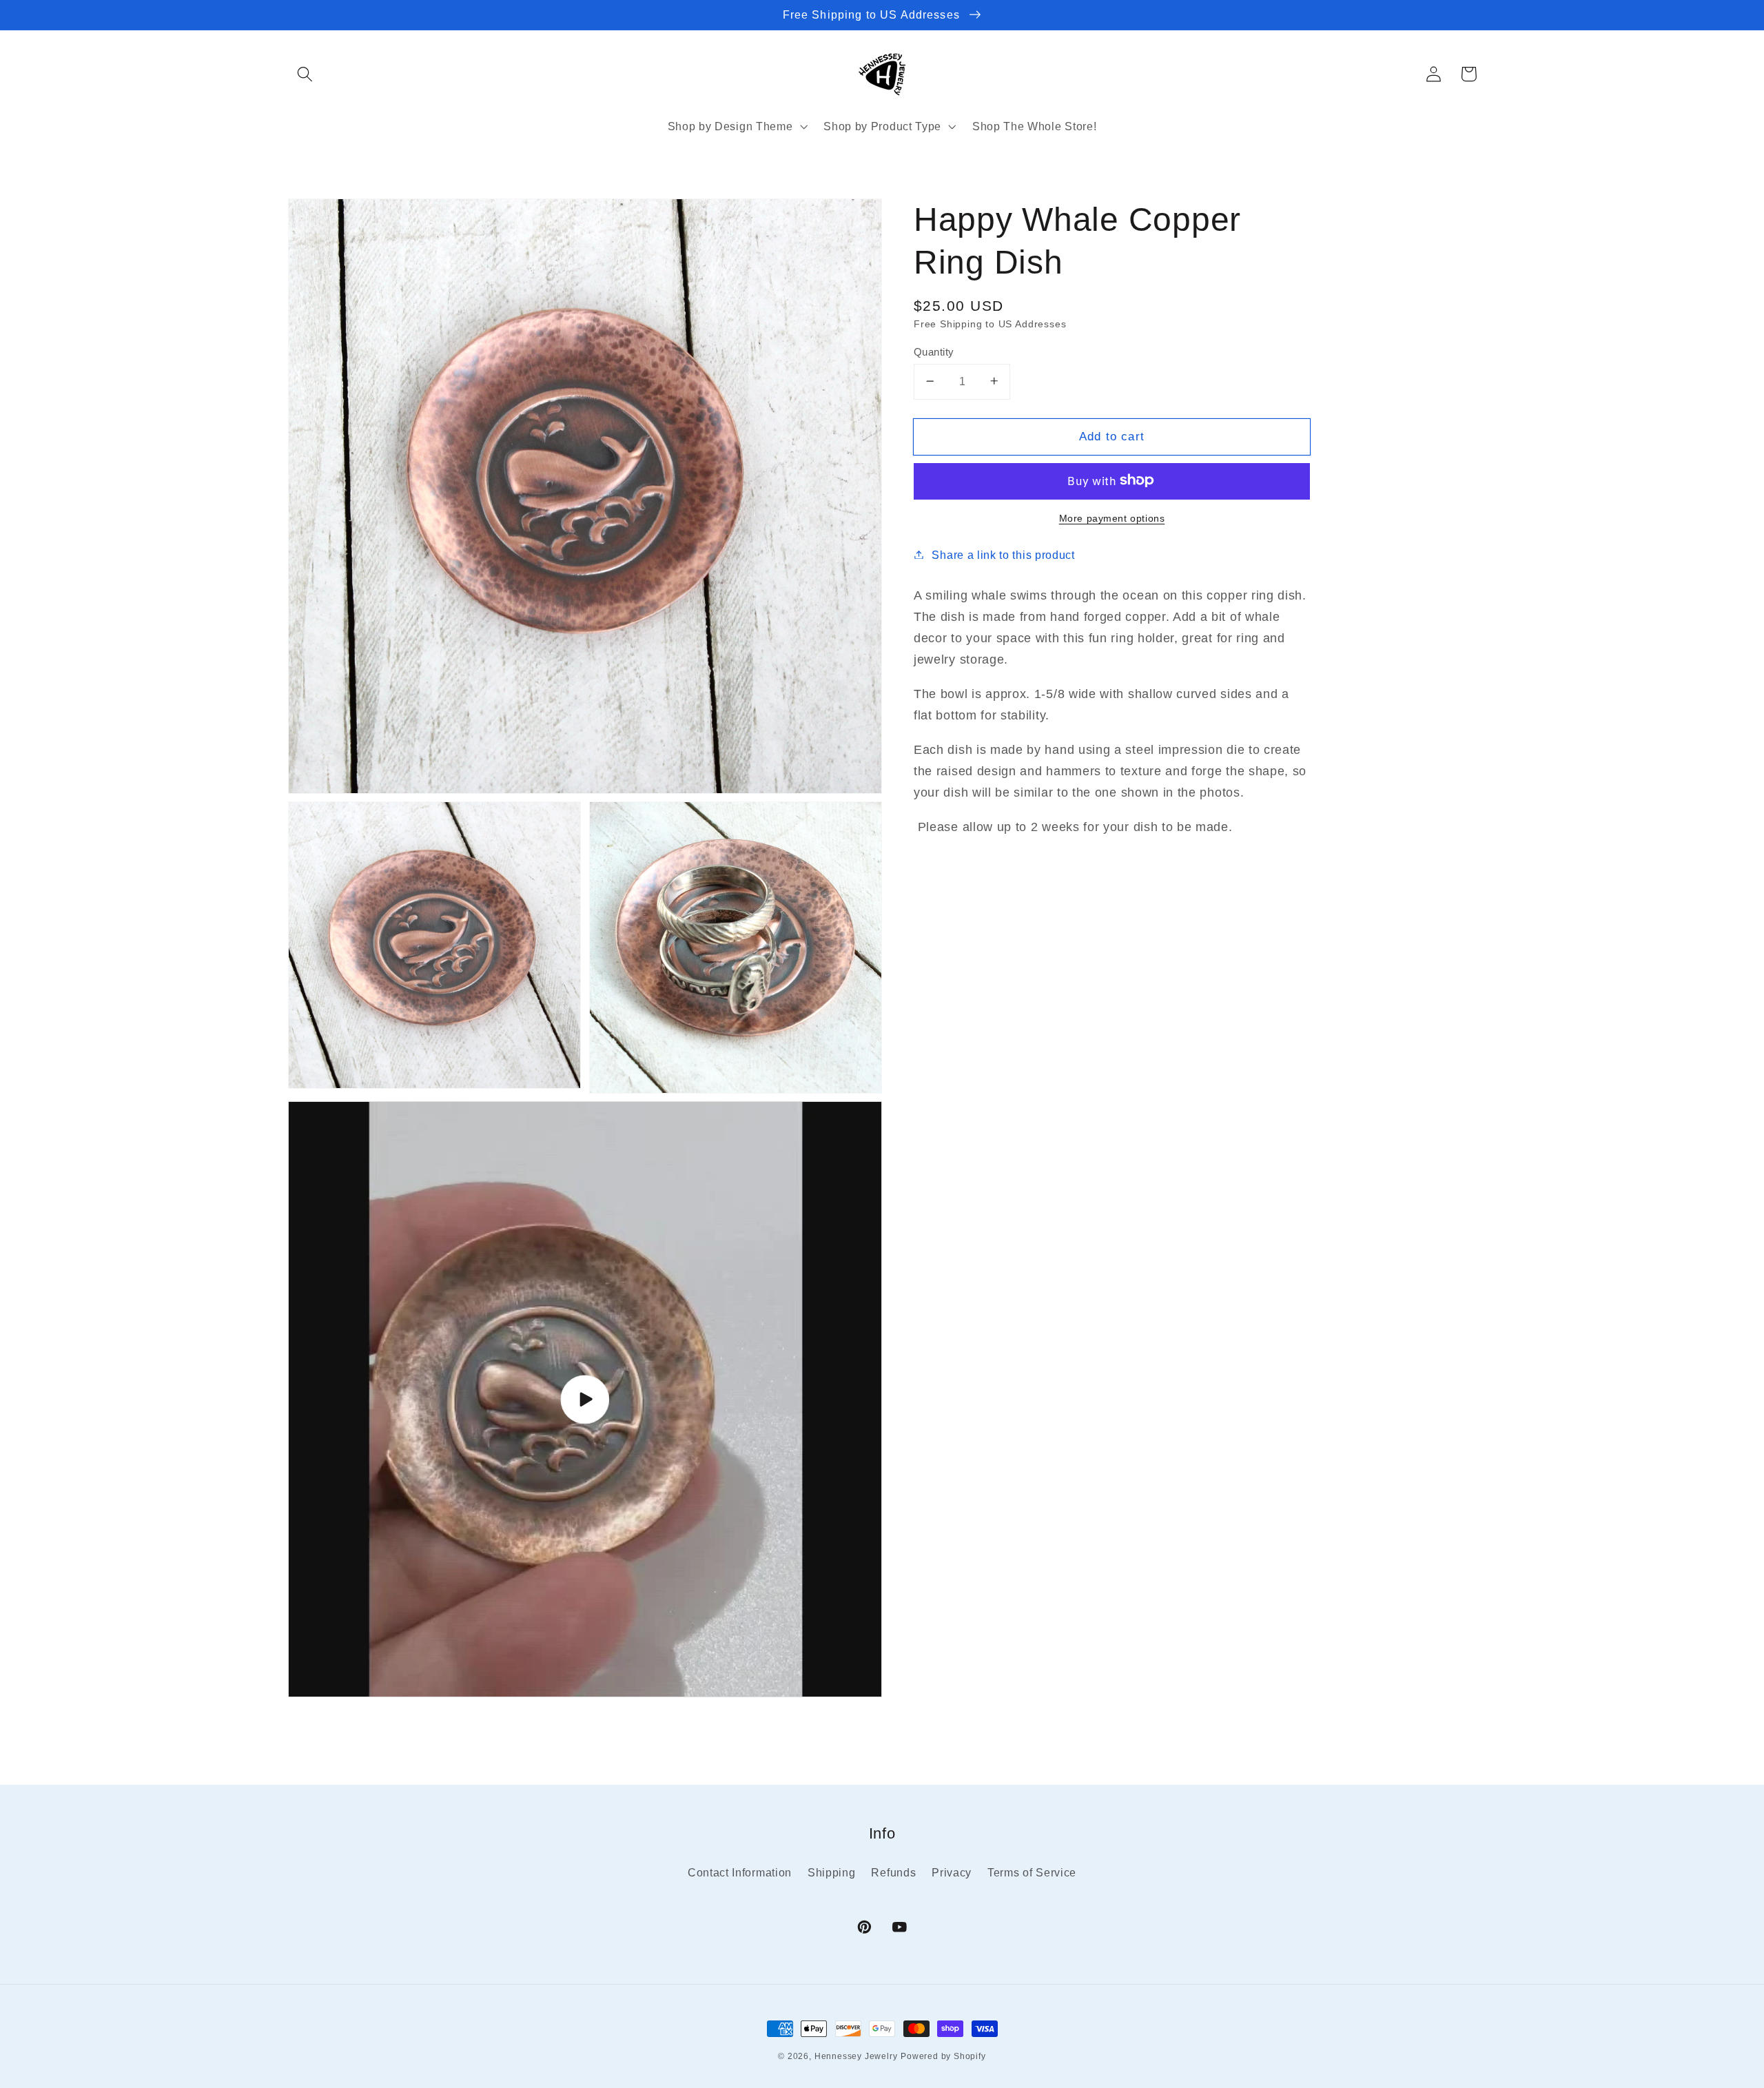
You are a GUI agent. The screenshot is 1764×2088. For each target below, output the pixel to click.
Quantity (934, 351)
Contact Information (740, 1872)
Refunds (893, 1872)
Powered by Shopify (943, 2056)
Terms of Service (1032, 1872)
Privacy (952, 1872)
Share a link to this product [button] (1003, 554)
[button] (306, 74)
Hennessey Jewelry (856, 2056)
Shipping (832, 1872)
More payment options (1112, 518)
